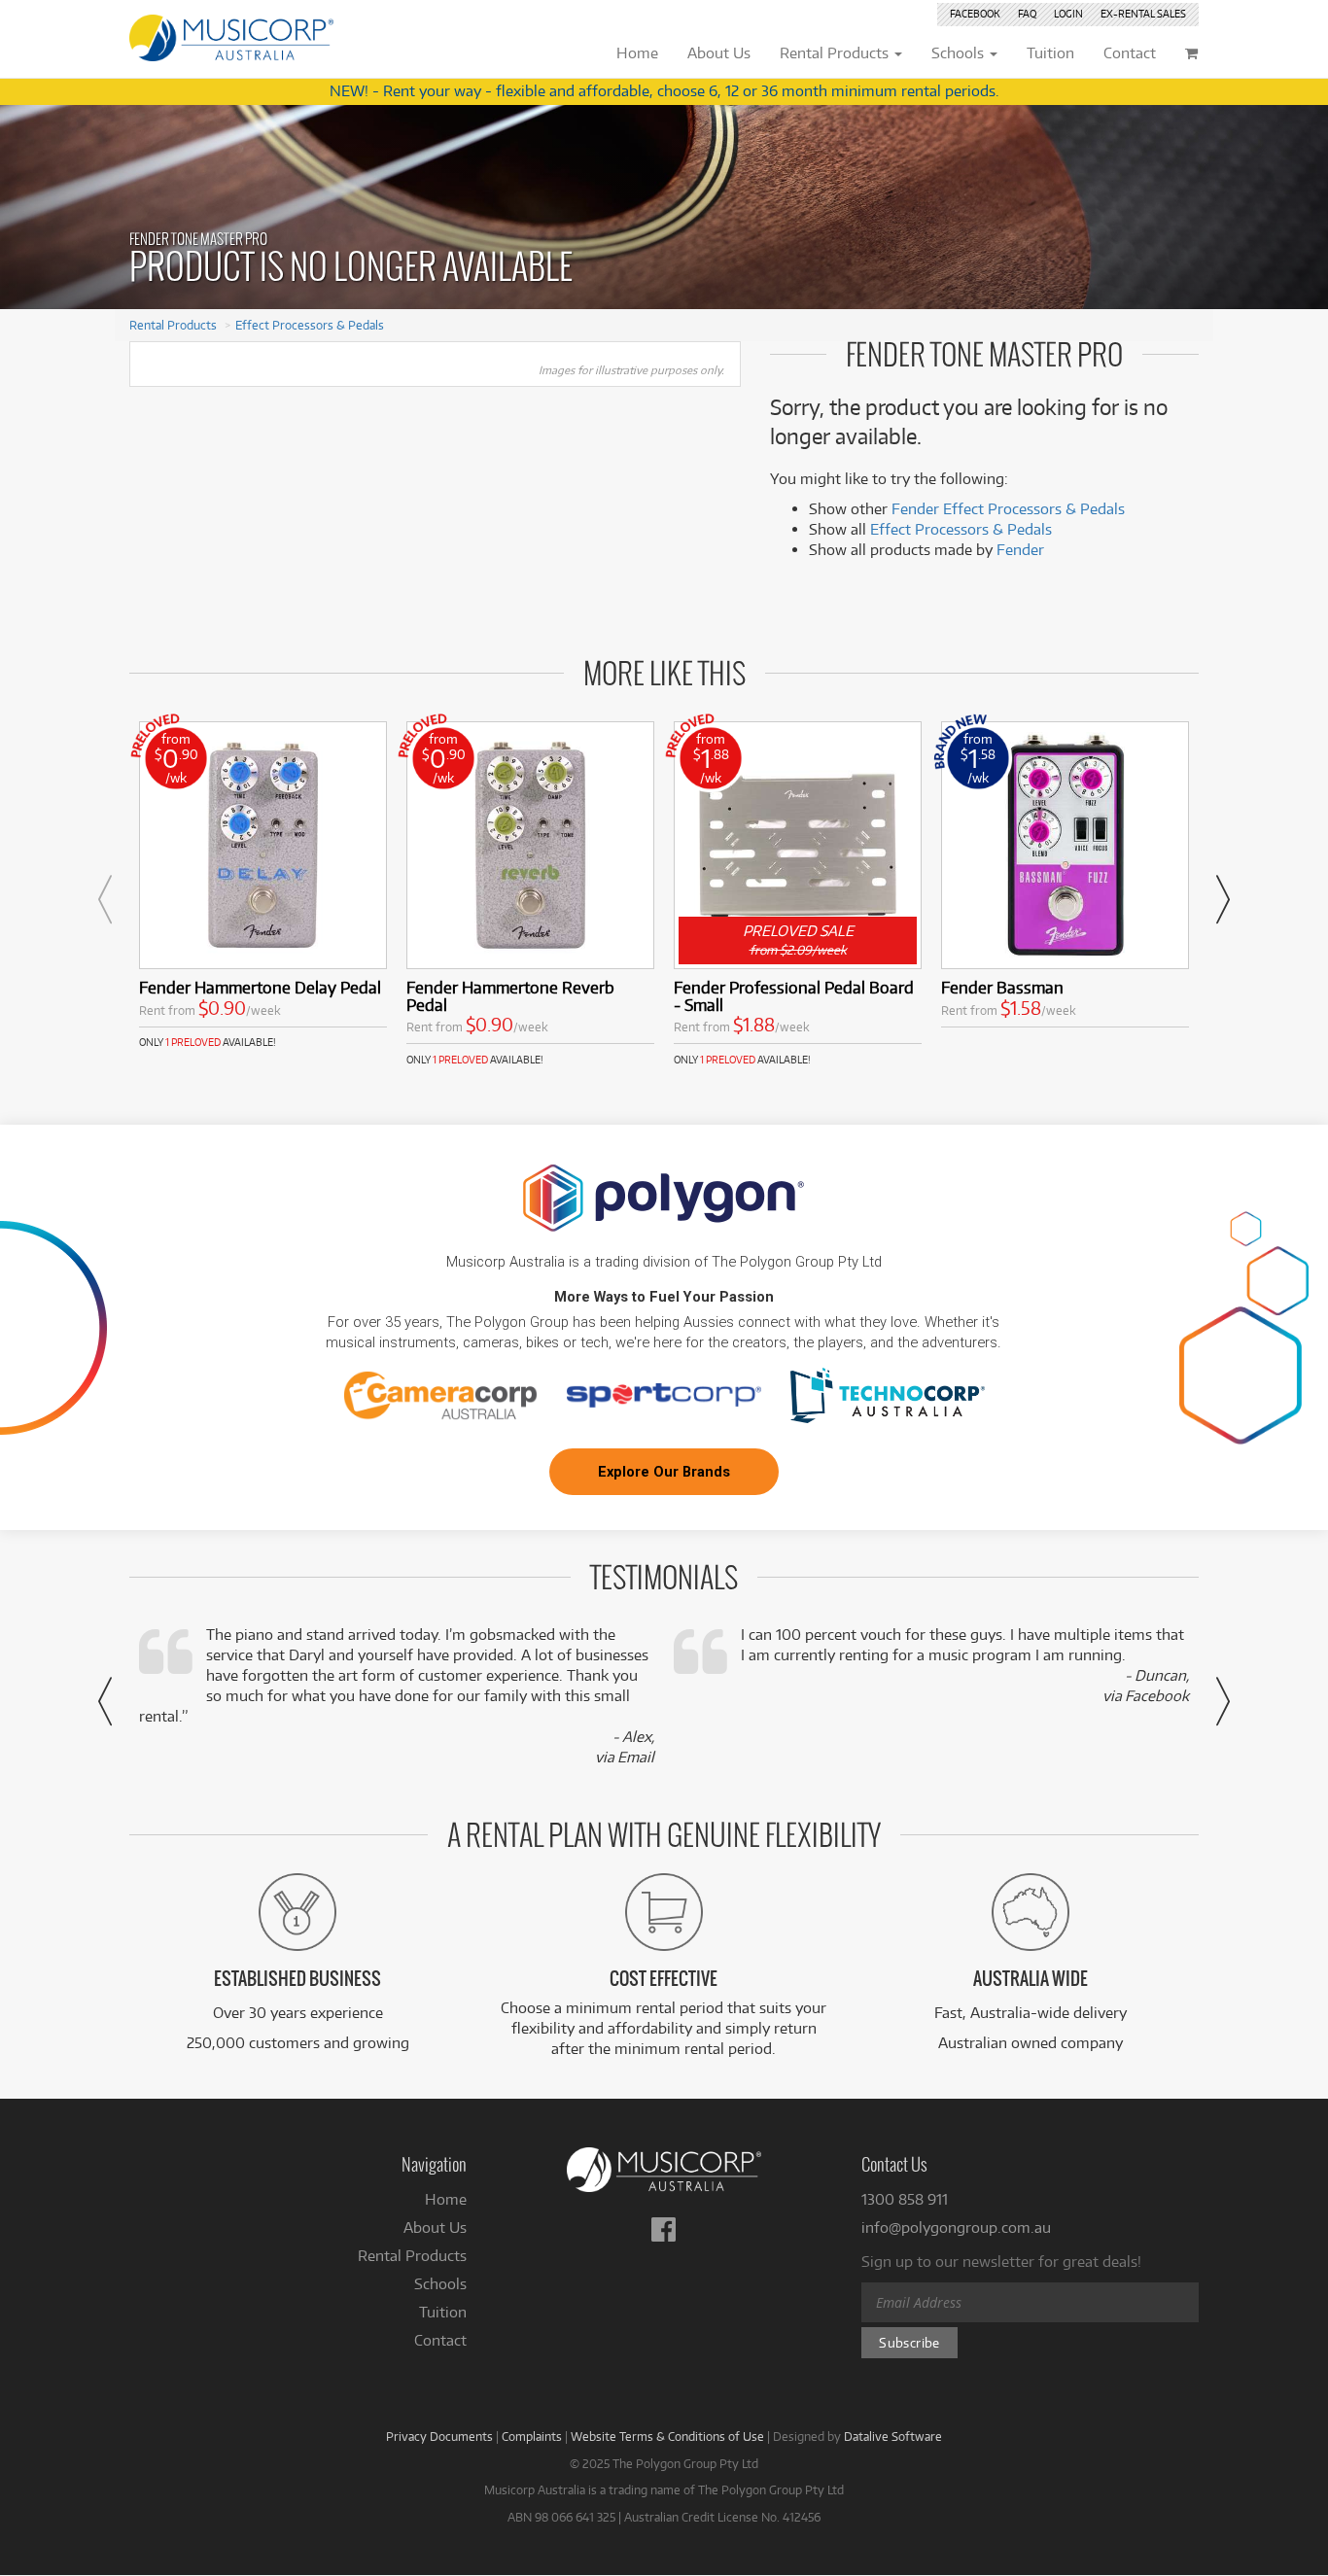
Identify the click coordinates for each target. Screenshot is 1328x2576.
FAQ (1027, 14)
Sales (1143, 14)
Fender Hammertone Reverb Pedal (510, 996)
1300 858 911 (905, 2199)
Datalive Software (893, 2436)
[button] (105, 899)
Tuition (443, 2312)
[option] (263, 886)
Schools (440, 2284)
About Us (435, 2228)
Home (446, 2199)
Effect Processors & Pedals (310, 325)
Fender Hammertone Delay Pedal (260, 987)
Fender (1020, 550)
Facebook (975, 14)
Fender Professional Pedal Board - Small (794, 996)
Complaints (532, 2436)
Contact (440, 2340)
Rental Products (173, 325)
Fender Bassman (1002, 987)
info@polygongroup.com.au (956, 2228)
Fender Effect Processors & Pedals (1008, 509)
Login (1068, 14)
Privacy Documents (439, 2436)
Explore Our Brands (664, 1472)
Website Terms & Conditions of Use (667, 2436)
